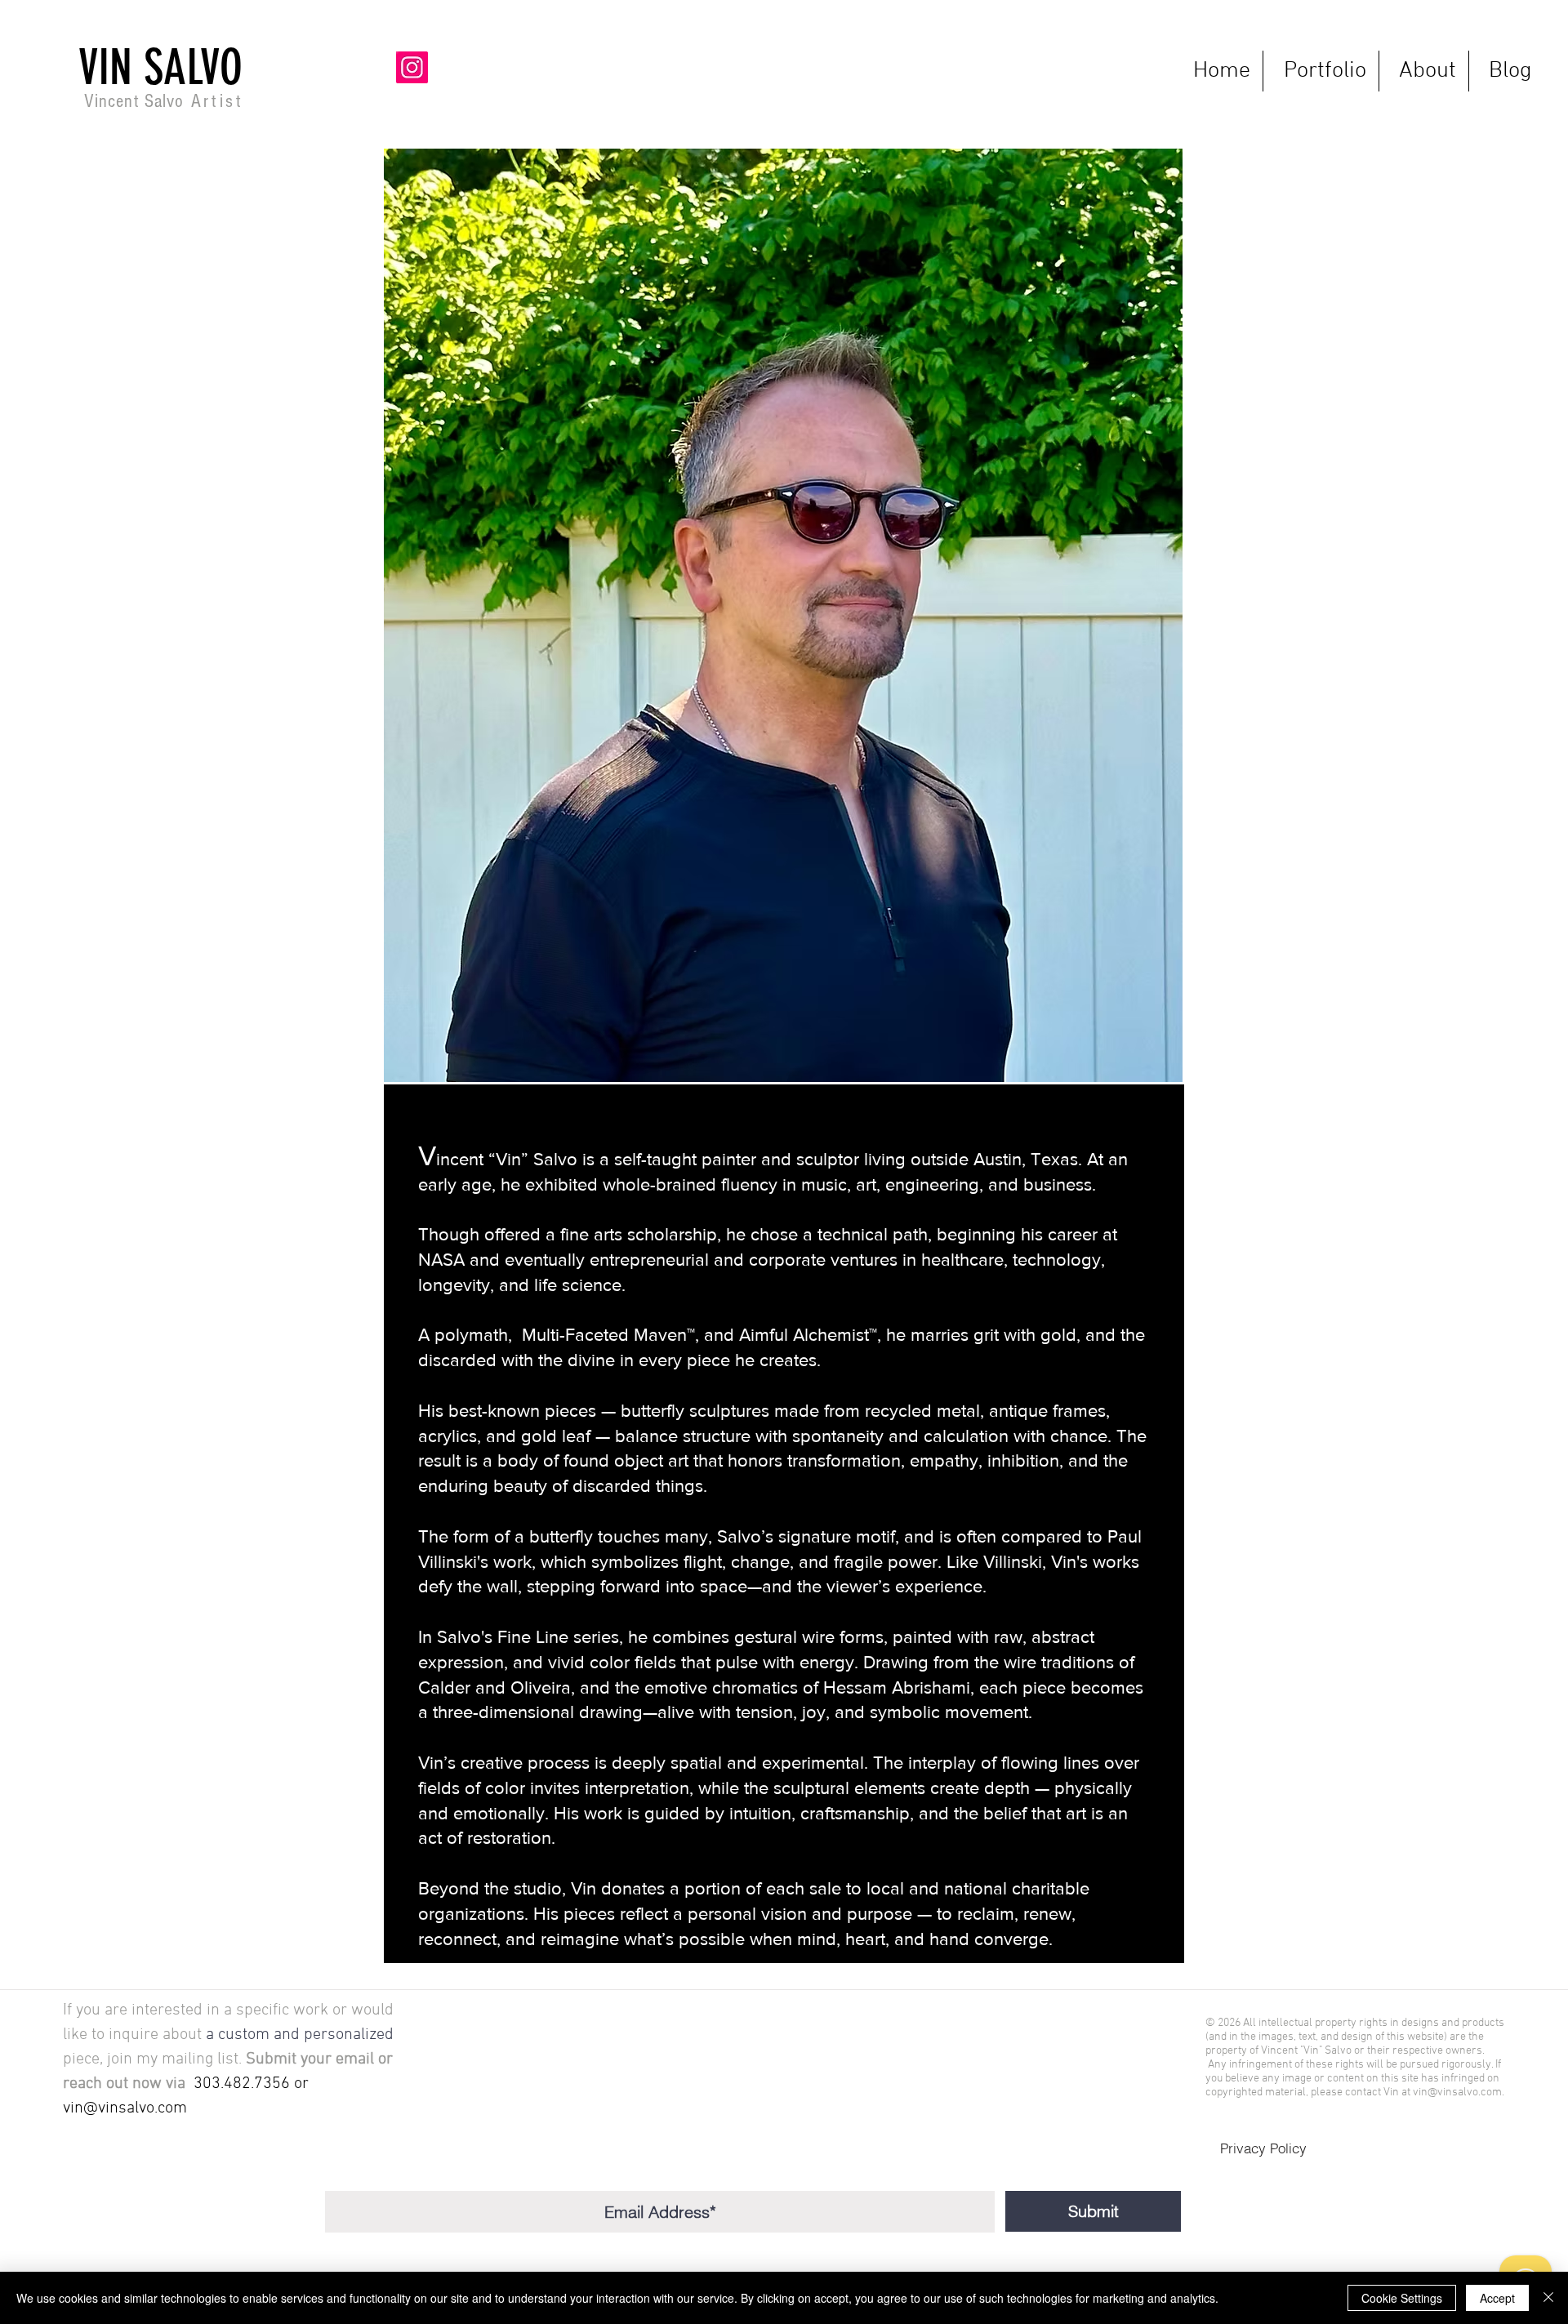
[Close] (1548, 2298)
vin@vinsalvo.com (125, 2108)
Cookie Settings (1402, 2298)
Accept (1497, 2298)
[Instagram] (412, 67)
